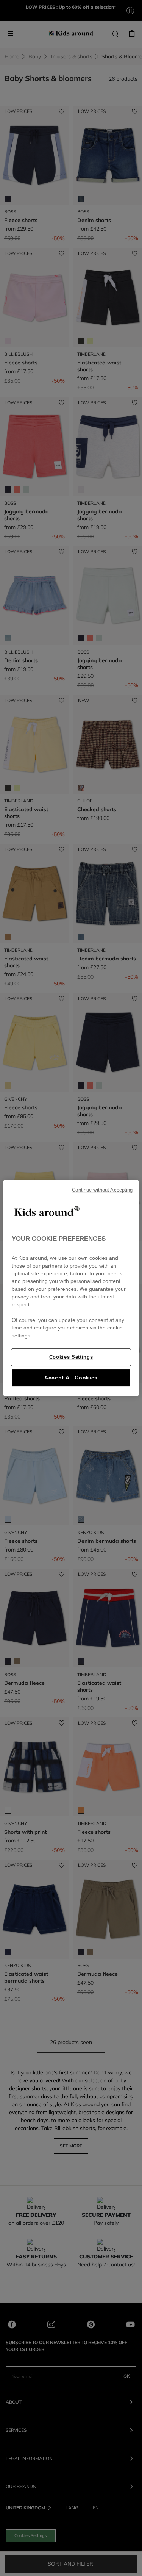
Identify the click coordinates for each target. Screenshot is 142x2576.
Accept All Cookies (71, 1378)
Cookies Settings (71, 1357)
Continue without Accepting (102, 1190)
